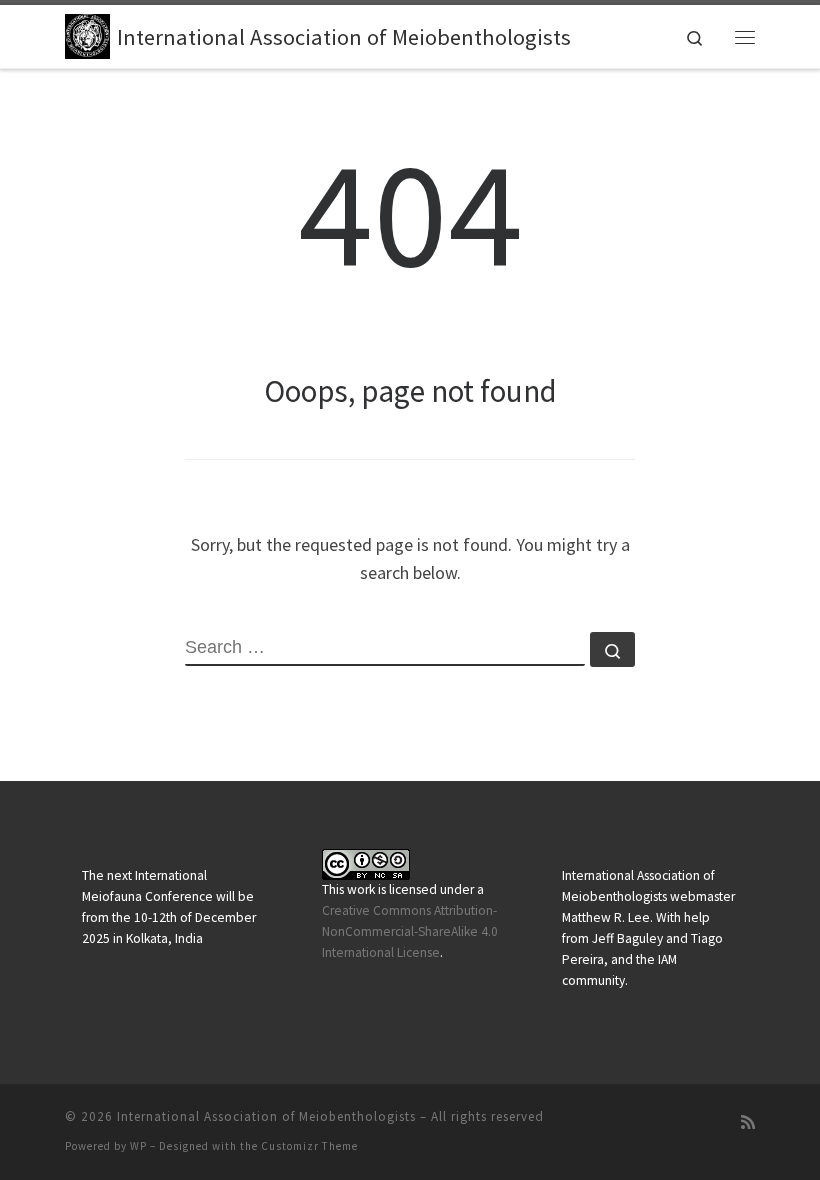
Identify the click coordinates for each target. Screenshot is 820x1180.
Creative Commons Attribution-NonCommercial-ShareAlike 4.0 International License (410, 931)
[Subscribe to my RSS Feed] (748, 1122)
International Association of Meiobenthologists (266, 1116)
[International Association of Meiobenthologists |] (87, 34)
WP (138, 1146)
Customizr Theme (309, 1146)
